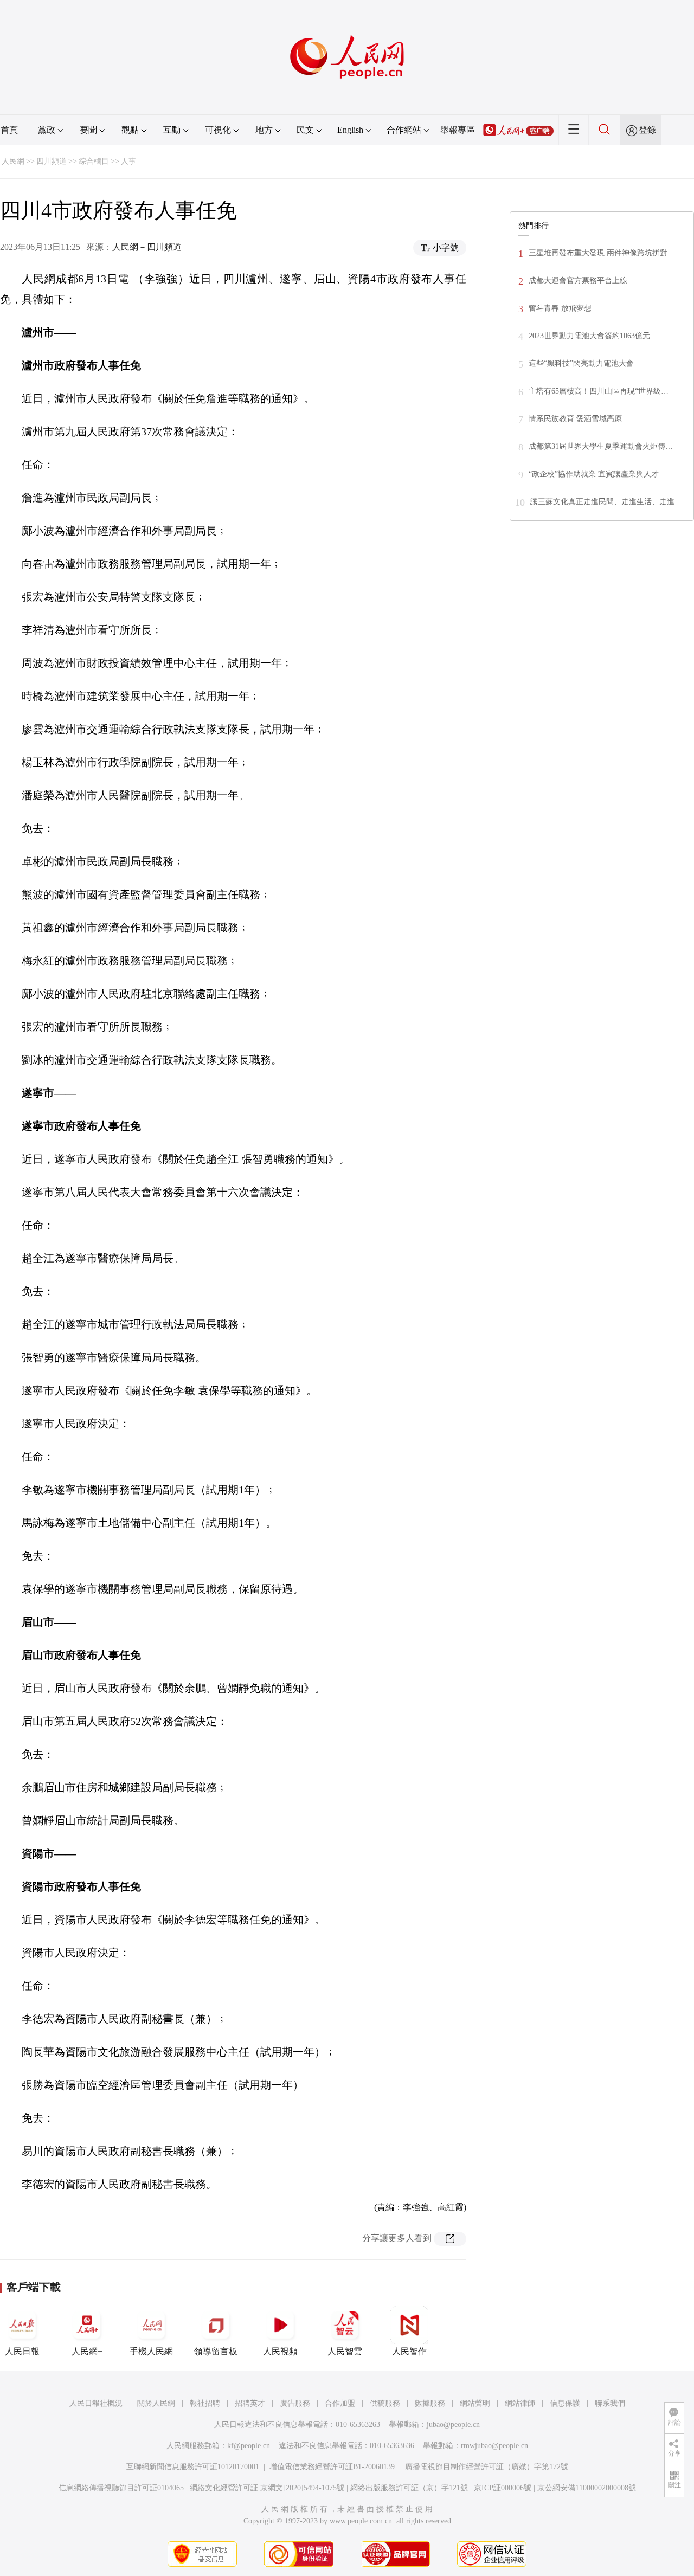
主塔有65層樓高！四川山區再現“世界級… (599, 391)
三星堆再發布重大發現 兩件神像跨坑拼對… (602, 253)
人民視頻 (280, 2351)
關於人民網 (156, 2403)
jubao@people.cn (453, 2424)
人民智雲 (345, 2351)
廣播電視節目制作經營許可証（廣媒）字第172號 (487, 2467)
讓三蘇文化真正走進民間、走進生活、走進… (606, 502)
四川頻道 (52, 161)
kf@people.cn (249, 2446)
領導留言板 (216, 2351)
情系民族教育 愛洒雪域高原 (575, 419)
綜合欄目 (94, 161)
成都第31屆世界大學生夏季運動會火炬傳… (601, 446)
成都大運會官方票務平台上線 (578, 281)
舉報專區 (458, 130)
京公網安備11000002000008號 (587, 2488)
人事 (128, 161)
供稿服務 (385, 2403)
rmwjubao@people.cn (494, 2446)
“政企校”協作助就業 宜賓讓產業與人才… (597, 474)
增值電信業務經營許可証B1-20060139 (332, 2467)
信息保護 (565, 2403)
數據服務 (430, 2403)
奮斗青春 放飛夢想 (560, 308)
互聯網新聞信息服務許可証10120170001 (193, 2467)
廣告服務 (295, 2403)
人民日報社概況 (96, 2403)
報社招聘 (205, 2403)
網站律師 (520, 2403)
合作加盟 (340, 2403)
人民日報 (22, 2351)
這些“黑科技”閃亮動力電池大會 (581, 363)
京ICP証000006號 (503, 2488)
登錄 (647, 130)
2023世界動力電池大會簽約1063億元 (589, 336)
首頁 (9, 130)
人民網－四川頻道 (147, 247)
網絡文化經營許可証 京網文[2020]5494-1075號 (267, 2488)
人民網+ (87, 2351)
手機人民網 (151, 2351)
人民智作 (409, 2351)
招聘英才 (250, 2403)
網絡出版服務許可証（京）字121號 (409, 2488)
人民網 (13, 161)
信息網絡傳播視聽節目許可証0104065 (121, 2488)
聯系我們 (610, 2403)
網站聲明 (475, 2403)
